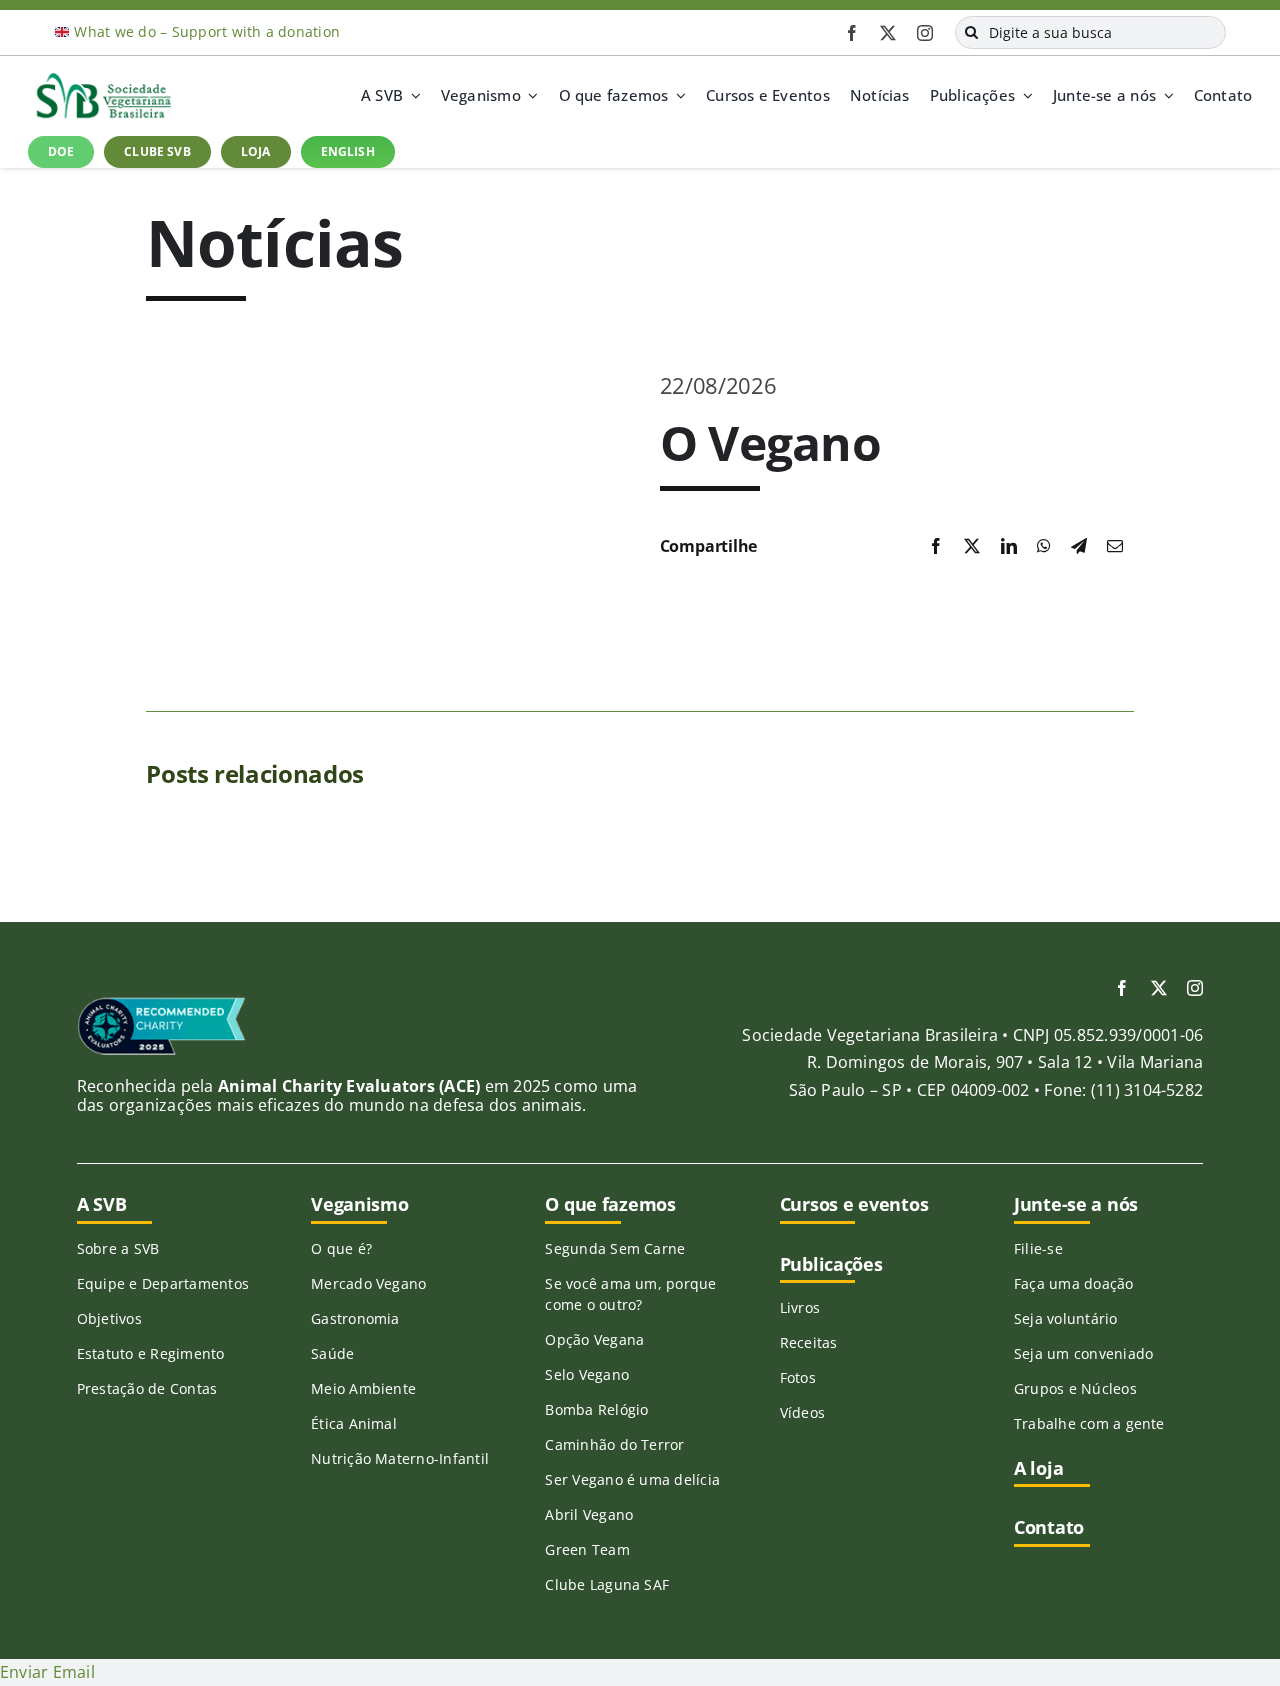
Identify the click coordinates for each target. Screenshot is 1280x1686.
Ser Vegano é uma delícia (632, 1479)
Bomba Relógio (596, 1409)
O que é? (341, 1248)
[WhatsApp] (1044, 547)
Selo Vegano (587, 1374)
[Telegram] (1079, 547)
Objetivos (109, 1318)
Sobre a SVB (118, 1248)
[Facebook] (936, 547)
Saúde (332, 1353)
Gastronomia (355, 1318)
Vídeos (802, 1412)
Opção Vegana (594, 1339)
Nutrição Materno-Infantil (400, 1458)
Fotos (798, 1377)
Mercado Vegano (368, 1283)
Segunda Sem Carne (615, 1248)
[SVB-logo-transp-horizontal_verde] (103, 78)
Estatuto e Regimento (151, 1353)
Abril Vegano (589, 1514)
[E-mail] (1115, 547)
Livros (800, 1307)
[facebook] (852, 33)
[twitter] (888, 33)
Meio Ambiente (363, 1388)
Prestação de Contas (147, 1388)
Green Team (587, 1549)
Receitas (809, 1342)
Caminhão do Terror (614, 1444)
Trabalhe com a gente (1089, 1423)
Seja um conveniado (1083, 1353)
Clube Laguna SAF (607, 1584)
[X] (972, 547)
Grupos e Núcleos (1075, 1388)
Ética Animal (354, 1423)
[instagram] (925, 33)
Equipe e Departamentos (163, 1283)
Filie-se (1038, 1248)
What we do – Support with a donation (207, 31)
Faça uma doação (1074, 1283)
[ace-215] (161, 1004)
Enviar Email (47, 1672)
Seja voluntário (1066, 1318)
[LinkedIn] (1009, 547)
